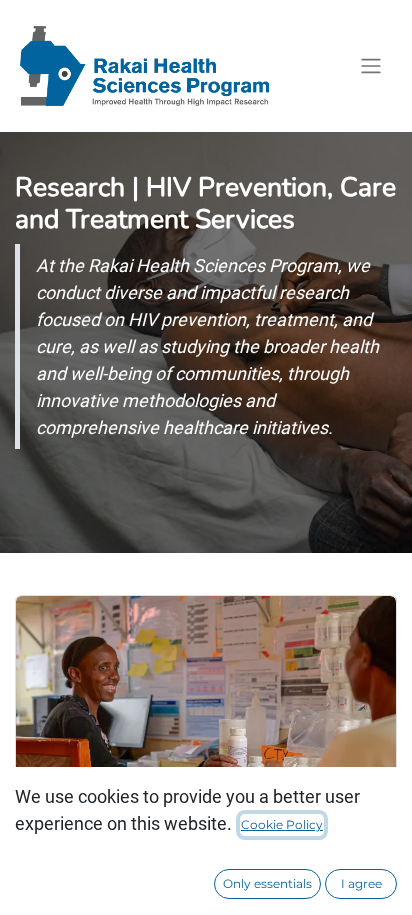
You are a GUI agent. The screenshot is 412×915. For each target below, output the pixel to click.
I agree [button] (361, 883)
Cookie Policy (282, 824)
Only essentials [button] (267, 883)
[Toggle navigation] (371, 66)
